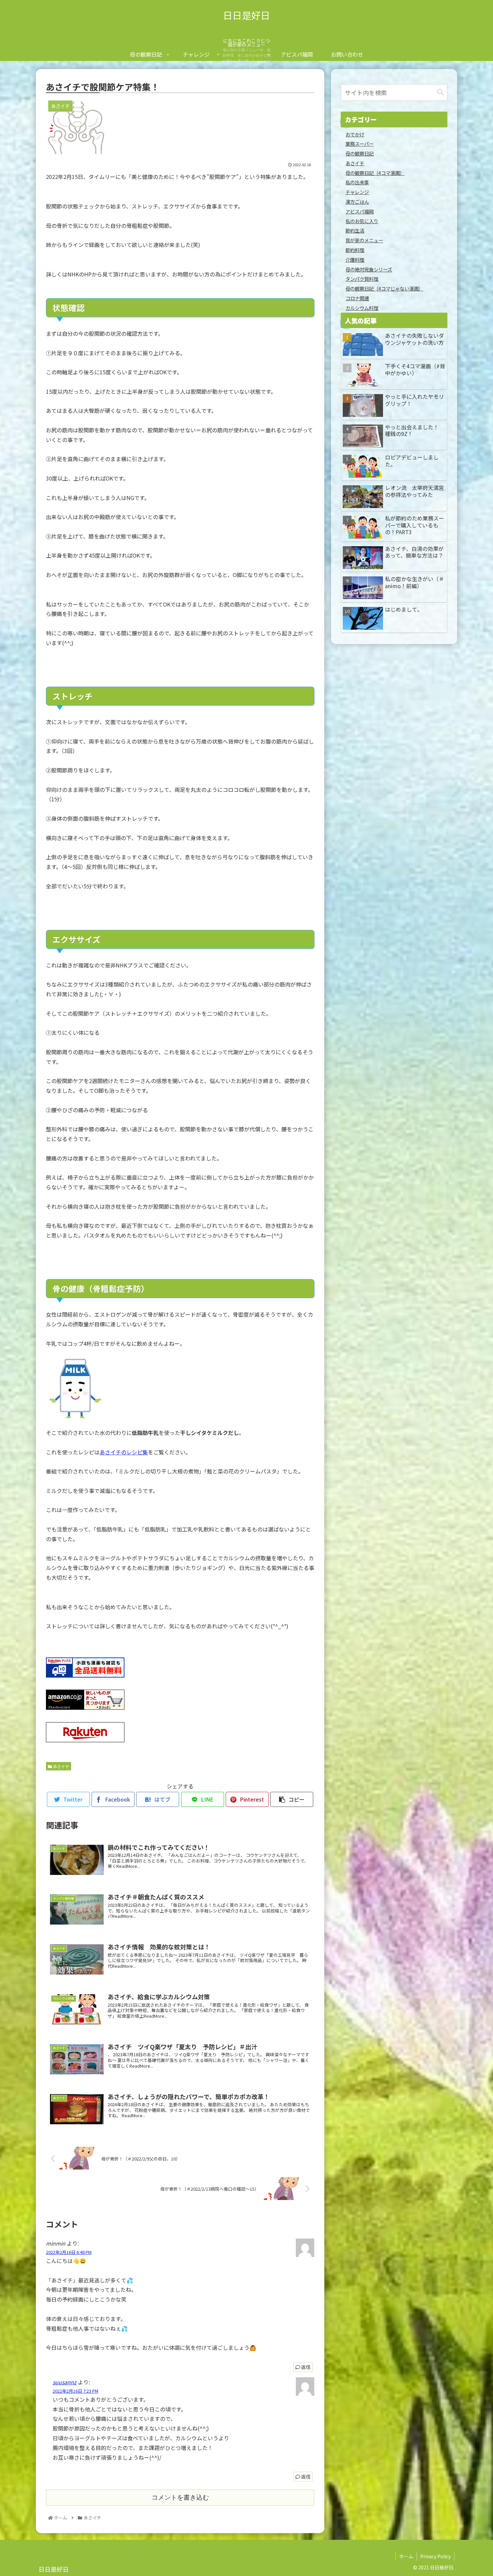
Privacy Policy (435, 2556)
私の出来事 (357, 182)
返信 (305, 2367)
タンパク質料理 (362, 279)
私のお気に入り (362, 221)
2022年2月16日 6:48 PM (69, 2252)
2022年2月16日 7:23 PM (75, 2391)
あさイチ (61, 1766)
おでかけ (355, 134)
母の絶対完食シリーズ (369, 269)
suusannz (65, 2382)
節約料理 (355, 250)
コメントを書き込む (180, 2497)
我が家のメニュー (364, 240)
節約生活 (355, 230)
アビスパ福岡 (360, 211)
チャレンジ (357, 192)
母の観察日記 (360, 153)
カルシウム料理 (362, 308)
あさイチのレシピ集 (124, 1452)
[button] (440, 92)
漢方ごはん (357, 202)
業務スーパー (360, 144)
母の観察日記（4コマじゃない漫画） (384, 288)
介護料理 (355, 260)
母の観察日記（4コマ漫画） (375, 173)
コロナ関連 (357, 298)
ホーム (406, 2556)
